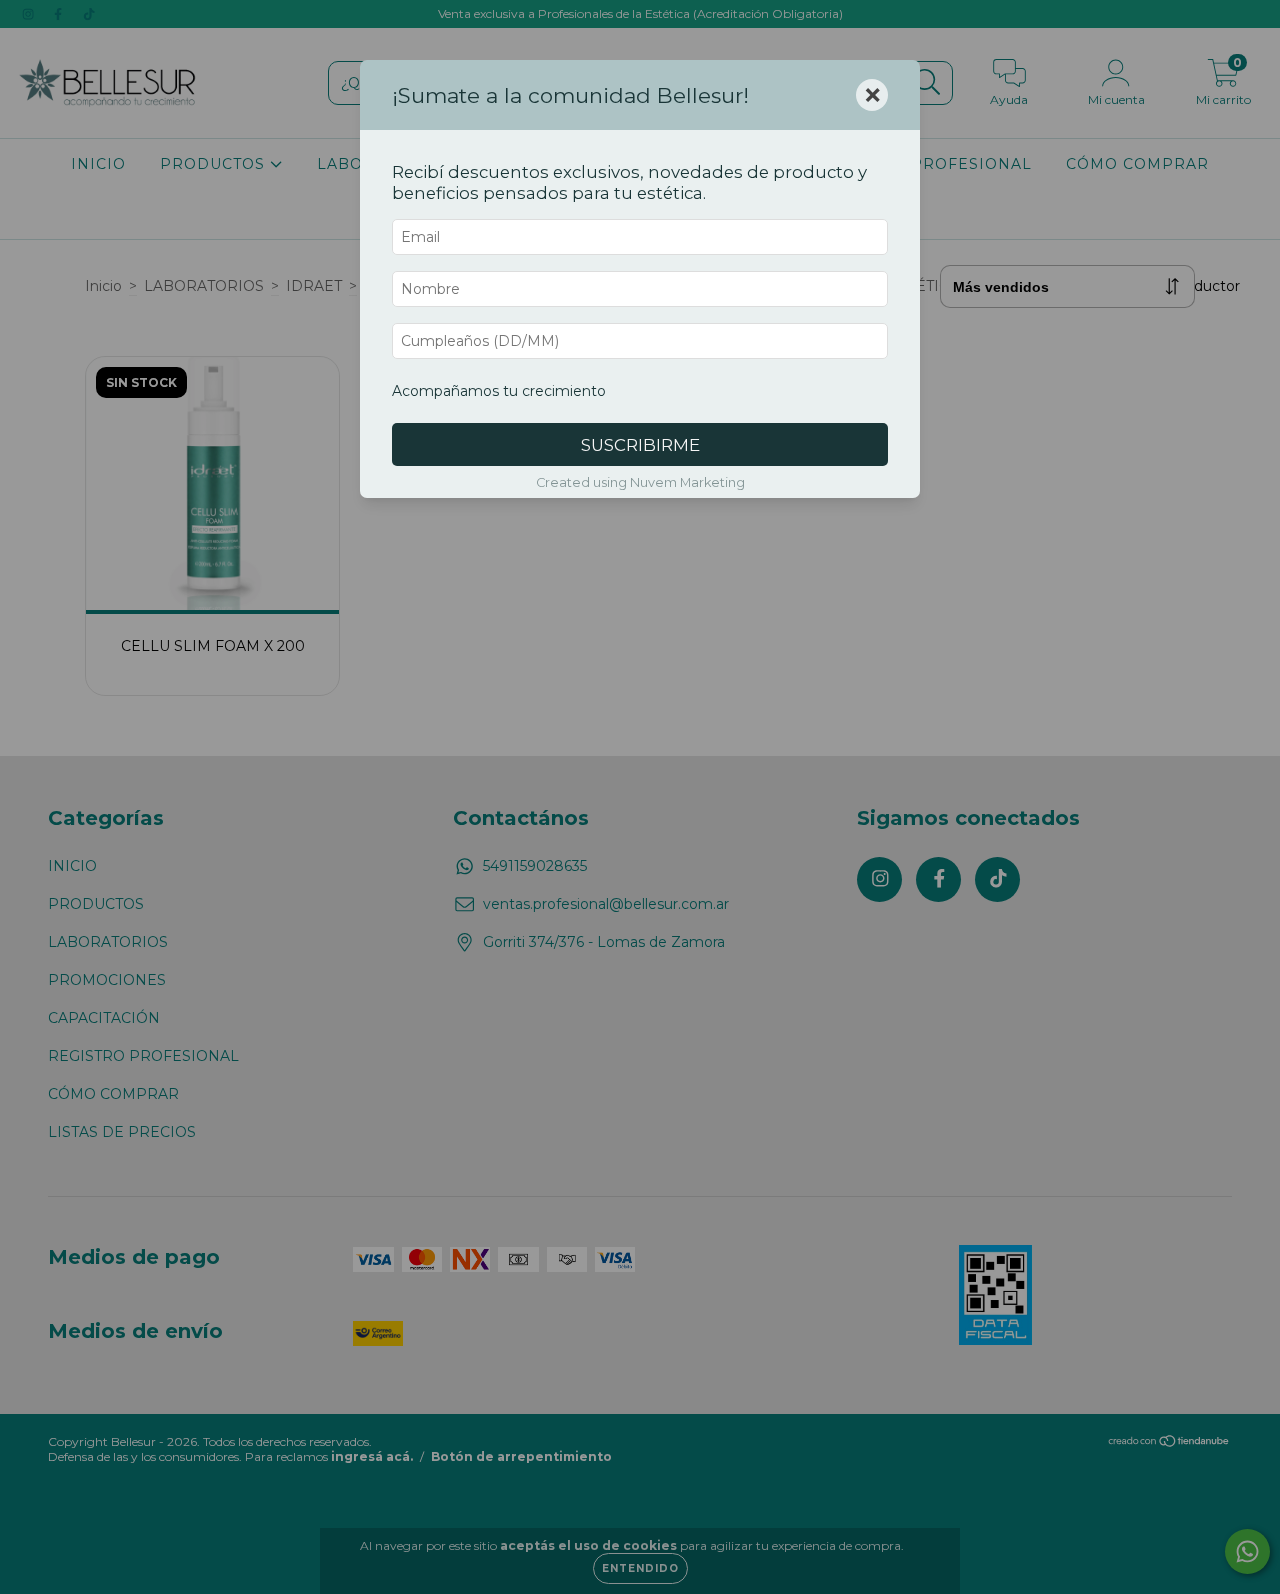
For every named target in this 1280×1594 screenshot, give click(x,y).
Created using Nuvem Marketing (640, 482)
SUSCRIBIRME (640, 445)
